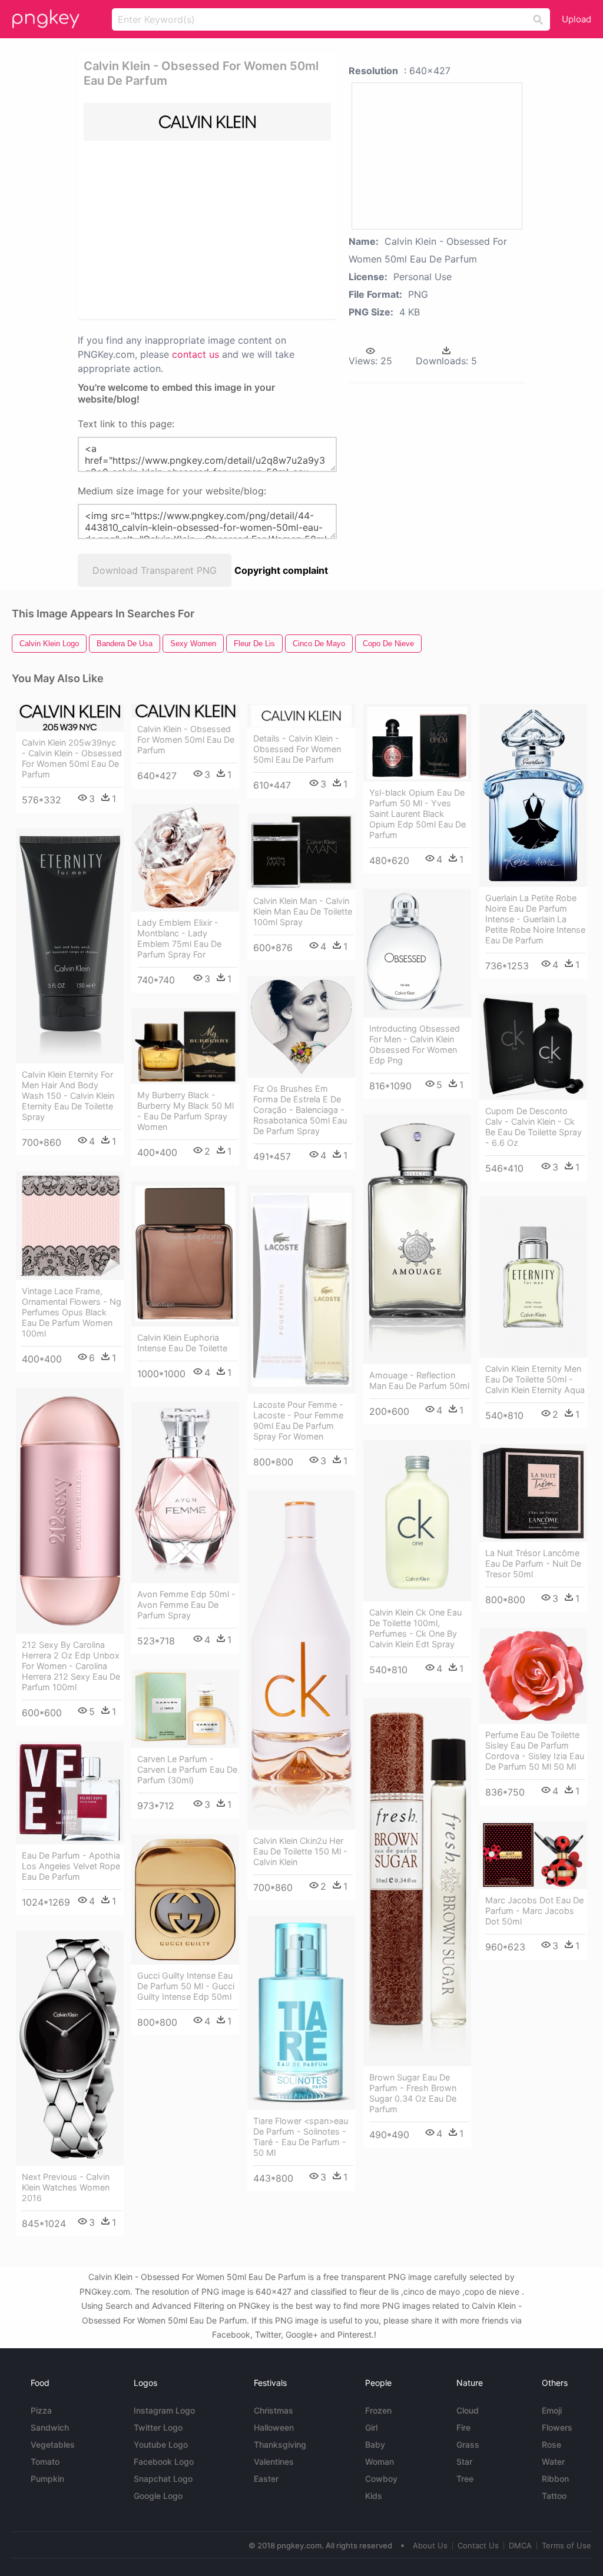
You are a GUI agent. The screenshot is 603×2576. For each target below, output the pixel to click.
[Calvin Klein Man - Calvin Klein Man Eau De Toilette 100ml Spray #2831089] (301, 852)
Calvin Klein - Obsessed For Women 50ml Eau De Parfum (186, 739)
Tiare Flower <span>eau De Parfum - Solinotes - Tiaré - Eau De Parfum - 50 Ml (301, 2137)
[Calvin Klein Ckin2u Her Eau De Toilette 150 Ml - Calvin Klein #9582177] (301, 1660)
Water (553, 2462)
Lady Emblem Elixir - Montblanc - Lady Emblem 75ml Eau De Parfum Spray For (179, 938)
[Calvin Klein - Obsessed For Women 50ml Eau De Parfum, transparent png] (207, 122)
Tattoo (554, 2496)
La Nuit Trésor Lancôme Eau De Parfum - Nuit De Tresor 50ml (533, 1563)
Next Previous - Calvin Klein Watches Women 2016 (66, 2187)
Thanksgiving (280, 2444)
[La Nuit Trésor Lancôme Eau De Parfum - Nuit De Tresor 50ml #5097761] (533, 1493)
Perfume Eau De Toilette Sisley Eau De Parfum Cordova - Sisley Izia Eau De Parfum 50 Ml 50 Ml (535, 1751)
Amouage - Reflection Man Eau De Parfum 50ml (419, 1380)
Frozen (378, 2410)
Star (464, 2462)
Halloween (274, 2427)
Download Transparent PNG (155, 570)
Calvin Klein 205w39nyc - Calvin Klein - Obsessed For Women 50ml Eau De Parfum (72, 758)
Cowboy (381, 2479)
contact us (196, 354)
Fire (463, 2427)
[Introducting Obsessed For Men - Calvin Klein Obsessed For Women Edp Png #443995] (417, 953)
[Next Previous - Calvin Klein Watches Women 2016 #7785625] (70, 2049)
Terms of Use (566, 2545)
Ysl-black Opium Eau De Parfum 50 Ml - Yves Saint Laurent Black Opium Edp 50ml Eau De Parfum (418, 814)
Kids (374, 2496)
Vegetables (53, 2444)
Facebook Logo (164, 2462)
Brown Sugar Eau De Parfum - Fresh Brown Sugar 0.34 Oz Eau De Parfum (413, 2093)
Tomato (45, 2462)
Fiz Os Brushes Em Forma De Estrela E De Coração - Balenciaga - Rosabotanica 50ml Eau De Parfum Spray (300, 1110)
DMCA (520, 2545)
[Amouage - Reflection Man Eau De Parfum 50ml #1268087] (417, 1239)
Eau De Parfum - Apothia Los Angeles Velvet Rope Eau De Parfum (71, 1866)
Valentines (274, 2462)
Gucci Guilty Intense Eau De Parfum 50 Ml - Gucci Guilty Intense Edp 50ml (186, 1986)
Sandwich (50, 2427)
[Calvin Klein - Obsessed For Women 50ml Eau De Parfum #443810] (185, 711)
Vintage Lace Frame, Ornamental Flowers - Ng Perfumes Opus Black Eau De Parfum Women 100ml (72, 1312)
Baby (375, 2444)
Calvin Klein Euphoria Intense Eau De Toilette (182, 1343)
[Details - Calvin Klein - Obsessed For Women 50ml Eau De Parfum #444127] (301, 716)
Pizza (41, 2410)
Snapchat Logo (163, 2479)
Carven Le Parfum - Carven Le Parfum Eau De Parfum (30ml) (187, 1769)
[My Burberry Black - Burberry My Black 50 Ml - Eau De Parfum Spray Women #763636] (185, 1046)
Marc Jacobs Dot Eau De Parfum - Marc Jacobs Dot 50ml (534, 1911)
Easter (266, 2479)
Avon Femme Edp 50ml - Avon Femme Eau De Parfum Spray (186, 1605)
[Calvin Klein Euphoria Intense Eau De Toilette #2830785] (185, 1254)
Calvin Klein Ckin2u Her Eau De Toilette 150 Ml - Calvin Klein (300, 1851)
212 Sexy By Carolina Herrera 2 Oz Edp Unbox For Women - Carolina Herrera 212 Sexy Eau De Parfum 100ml (71, 1666)
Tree (465, 2479)
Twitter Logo (158, 2427)
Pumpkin (47, 2479)
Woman (380, 2462)
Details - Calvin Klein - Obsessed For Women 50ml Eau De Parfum (297, 749)
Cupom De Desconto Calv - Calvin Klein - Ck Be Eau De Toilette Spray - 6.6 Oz (534, 1127)
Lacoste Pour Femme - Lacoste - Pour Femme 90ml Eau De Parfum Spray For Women (298, 1420)
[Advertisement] (264, 229)
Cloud (468, 2410)
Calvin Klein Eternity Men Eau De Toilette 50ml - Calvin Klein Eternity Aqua (535, 1379)
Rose (551, 2444)
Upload (577, 19)
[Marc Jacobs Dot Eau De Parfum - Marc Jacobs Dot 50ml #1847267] (533, 1855)
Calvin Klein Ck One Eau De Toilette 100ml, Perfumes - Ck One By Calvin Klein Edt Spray (415, 1628)
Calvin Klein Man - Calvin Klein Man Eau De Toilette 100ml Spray (303, 911)
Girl (371, 2427)
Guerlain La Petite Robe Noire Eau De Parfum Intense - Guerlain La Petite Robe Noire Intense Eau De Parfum (535, 919)
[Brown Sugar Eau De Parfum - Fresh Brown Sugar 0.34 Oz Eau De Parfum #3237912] (417, 1882)
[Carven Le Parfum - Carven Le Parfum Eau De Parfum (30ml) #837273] (185, 1709)
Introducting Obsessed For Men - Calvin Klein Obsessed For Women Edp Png (415, 1044)
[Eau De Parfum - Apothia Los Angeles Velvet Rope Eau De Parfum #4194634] (70, 1793)
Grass (468, 2444)
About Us (430, 2545)
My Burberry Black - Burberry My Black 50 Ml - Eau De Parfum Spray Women (185, 1111)
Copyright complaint (281, 570)
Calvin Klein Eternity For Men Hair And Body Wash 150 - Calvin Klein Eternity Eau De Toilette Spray (68, 1096)
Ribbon (555, 2479)
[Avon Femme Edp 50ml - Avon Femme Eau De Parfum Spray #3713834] (185, 1493)
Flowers (557, 2427)
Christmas (274, 2410)
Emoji (552, 2410)
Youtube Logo (161, 2444)
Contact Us (478, 2545)
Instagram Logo (164, 2410)
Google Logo (158, 2496)
